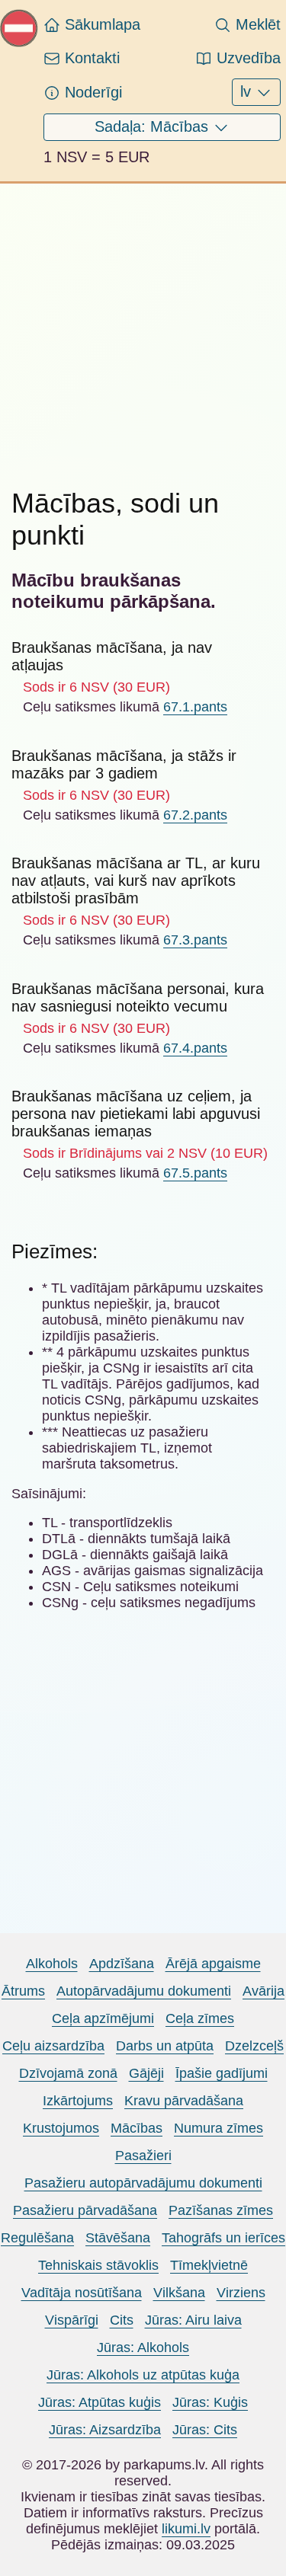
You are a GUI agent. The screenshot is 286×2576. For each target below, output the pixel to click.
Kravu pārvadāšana (184, 2101)
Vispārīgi (72, 2320)
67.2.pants (195, 815)
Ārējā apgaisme (213, 1964)
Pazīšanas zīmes (221, 2210)
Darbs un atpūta (165, 2046)
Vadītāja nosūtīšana (82, 2293)
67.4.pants (195, 1048)
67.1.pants (195, 707)
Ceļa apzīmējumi (103, 2018)
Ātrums (23, 1991)
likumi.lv (186, 2529)
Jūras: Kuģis (210, 2402)
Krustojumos (61, 2128)
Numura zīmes (219, 2128)
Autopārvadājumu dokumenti (144, 1991)
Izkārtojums (78, 2101)
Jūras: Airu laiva (193, 2320)
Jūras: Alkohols (143, 2347)
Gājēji (146, 2073)
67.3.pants (195, 940)
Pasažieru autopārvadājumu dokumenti (143, 2183)
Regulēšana (37, 2238)
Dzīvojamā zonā (68, 2073)
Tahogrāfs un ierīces (223, 2238)
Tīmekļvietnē (209, 2265)
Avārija (264, 1991)
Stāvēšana (118, 2238)
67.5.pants (195, 1173)
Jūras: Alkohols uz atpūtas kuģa (143, 2375)
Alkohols (52, 1964)
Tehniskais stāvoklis (98, 2265)
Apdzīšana (122, 1964)
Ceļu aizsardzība (53, 2046)
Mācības (137, 2128)
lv (248, 91)
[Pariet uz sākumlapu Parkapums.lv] (19, 43)
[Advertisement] (143, 326)
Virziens (241, 2293)
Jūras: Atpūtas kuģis (100, 2402)
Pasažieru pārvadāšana (85, 2210)
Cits (122, 2320)
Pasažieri (143, 2156)
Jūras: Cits (205, 2430)
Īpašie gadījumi (222, 2073)
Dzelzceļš (254, 2046)
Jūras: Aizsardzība (105, 2430)
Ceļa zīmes (200, 2018)
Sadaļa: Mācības (154, 126)
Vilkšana (179, 2293)
